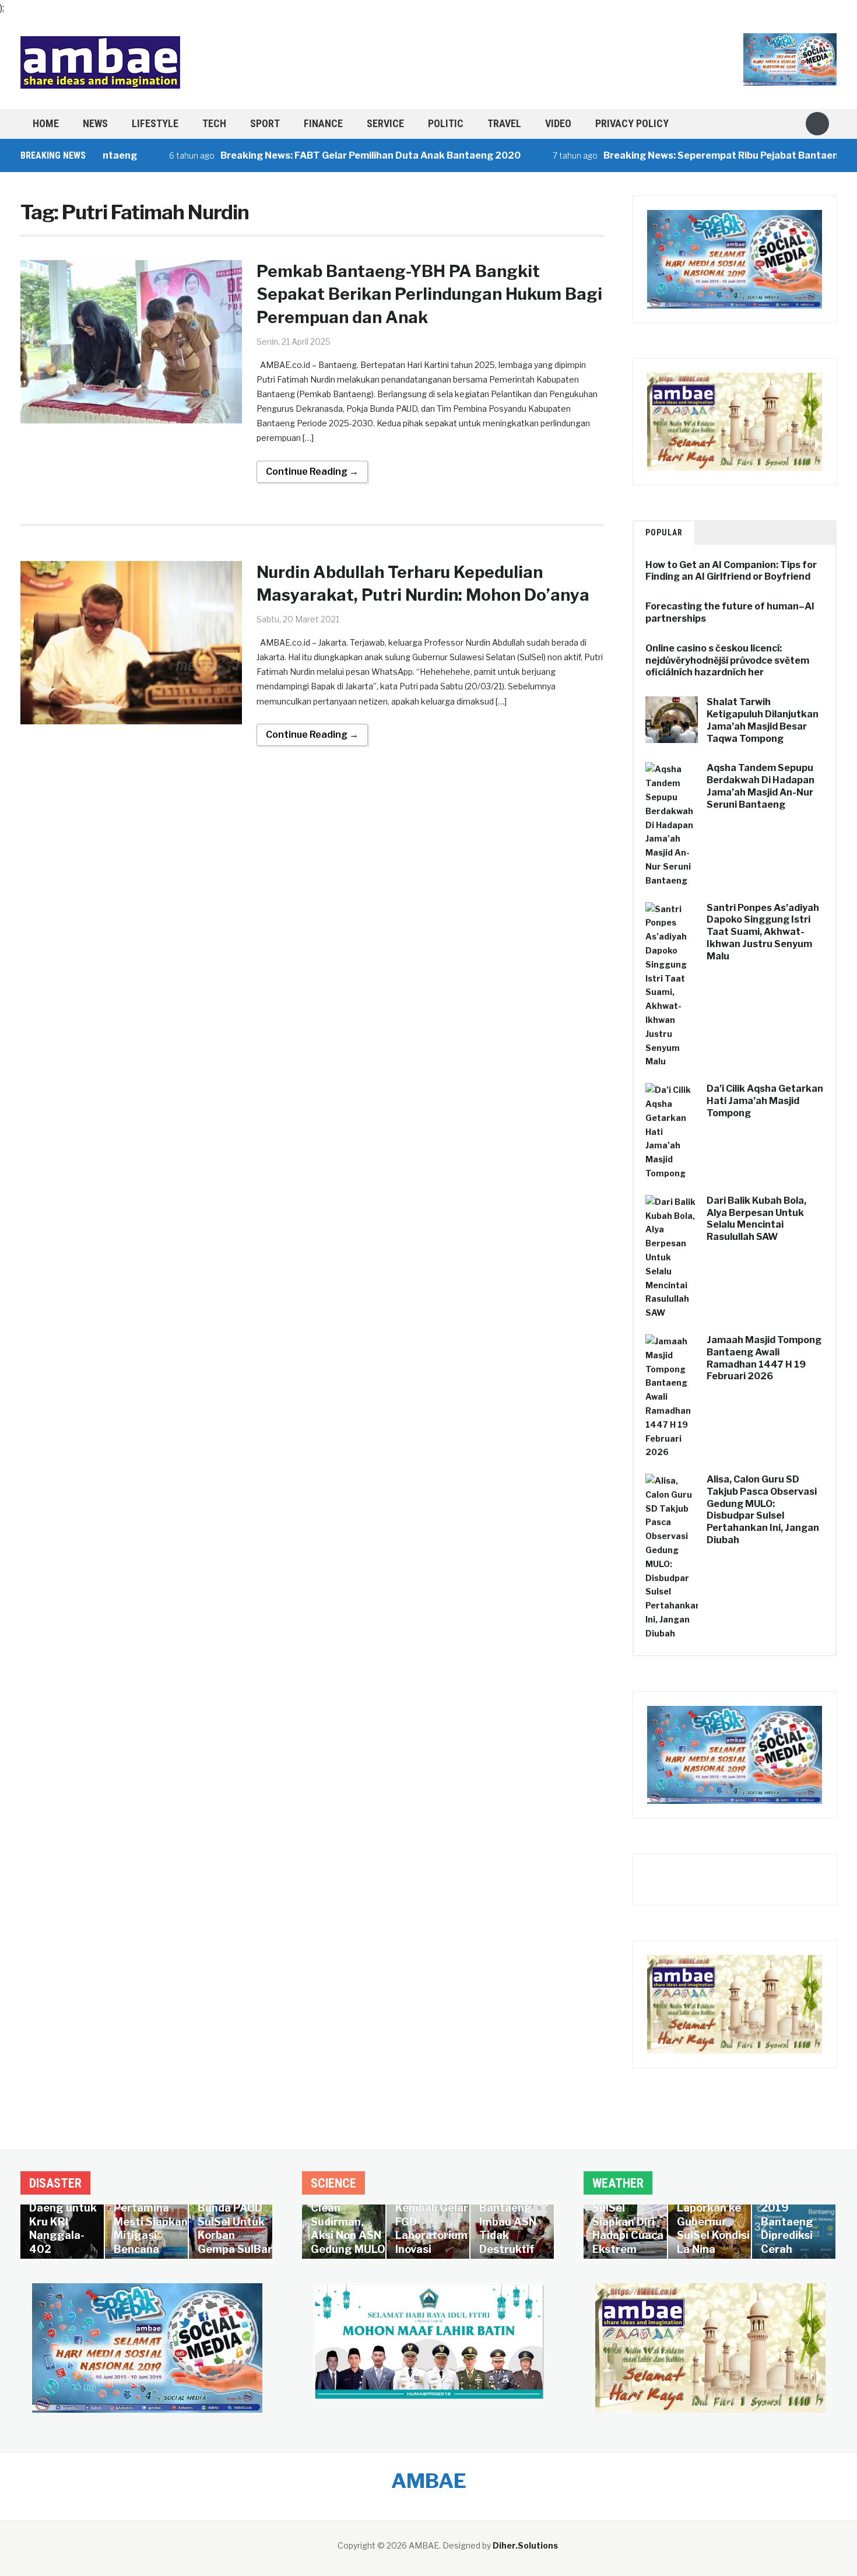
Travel (504, 123)
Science (333, 2183)
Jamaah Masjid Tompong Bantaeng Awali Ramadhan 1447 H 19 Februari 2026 (764, 1358)
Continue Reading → (312, 472)
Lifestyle (155, 123)
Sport (265, 123)
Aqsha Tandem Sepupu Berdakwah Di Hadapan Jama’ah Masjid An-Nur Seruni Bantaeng (761, 786)
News (95, 123)
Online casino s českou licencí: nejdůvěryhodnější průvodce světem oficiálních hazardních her (727, 660)
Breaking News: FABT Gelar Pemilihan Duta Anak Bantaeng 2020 (321, 155)
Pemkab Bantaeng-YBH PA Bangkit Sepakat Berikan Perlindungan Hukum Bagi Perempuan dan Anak (429, 294)
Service (385, 123)
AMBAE (429, 2481)
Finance (323, 123)
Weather (618, 2183)
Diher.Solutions (525, 2545)
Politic (446, 123)
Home (46, 123)
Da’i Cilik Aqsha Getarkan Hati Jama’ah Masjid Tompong (765, 1101)
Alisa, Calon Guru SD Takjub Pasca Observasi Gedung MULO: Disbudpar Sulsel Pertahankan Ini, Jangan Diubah (763, 1510)
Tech (214, 123)
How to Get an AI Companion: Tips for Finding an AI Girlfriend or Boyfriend (731, 571)
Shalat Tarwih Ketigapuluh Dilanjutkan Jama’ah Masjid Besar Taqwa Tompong (763, 720)
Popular (664, 532)
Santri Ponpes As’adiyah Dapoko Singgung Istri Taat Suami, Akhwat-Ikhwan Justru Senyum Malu (763, 932)
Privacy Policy (632, 123)
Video (558, 123)
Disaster (55, 2183)
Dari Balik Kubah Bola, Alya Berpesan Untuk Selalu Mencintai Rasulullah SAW (756, 1219)
